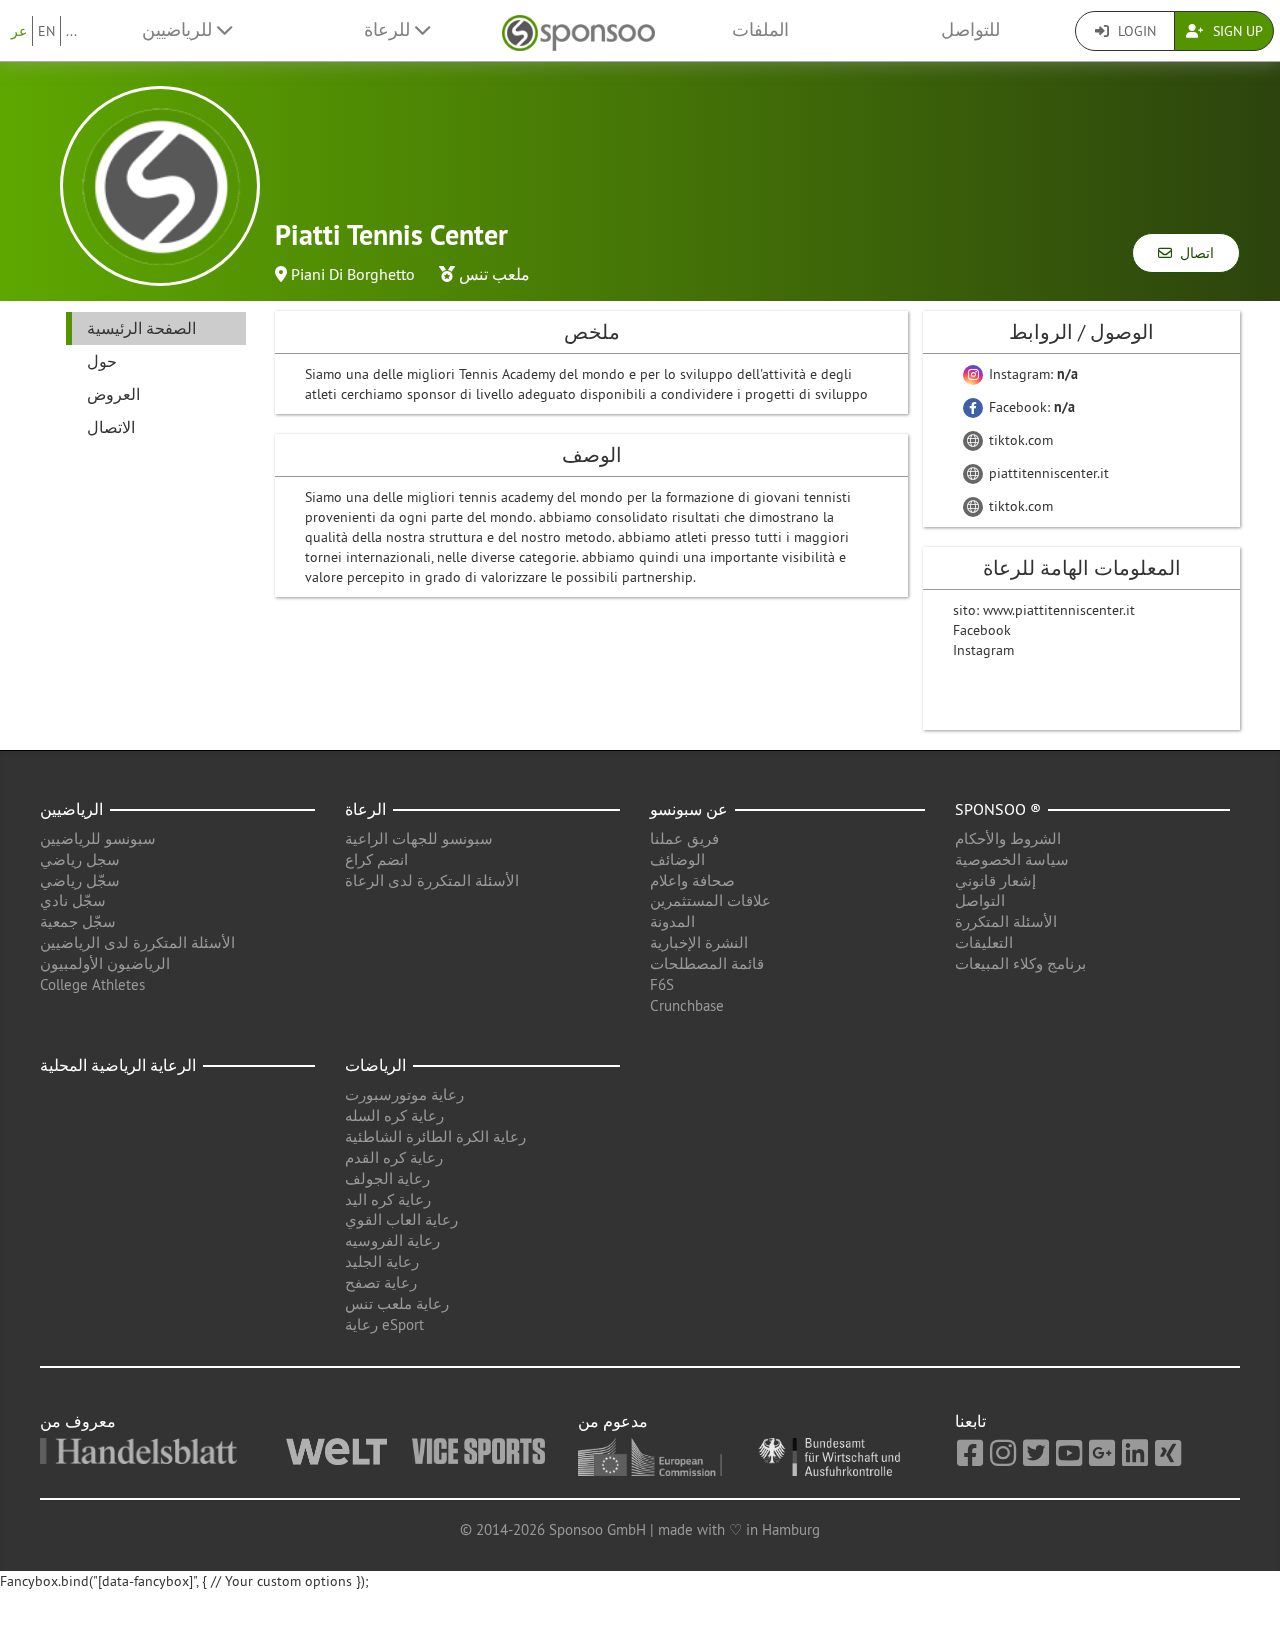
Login (1135, 31)
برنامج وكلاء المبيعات (1020, 963)
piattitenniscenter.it (1047, 473)
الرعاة (365, 809)
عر (19, 31)
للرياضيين (179, 30)
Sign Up (1236, 31)
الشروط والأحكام (1008, 838)
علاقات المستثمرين (710, 900)
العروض (113, 394)
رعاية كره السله (394, 1115)
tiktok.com (1019, 440)
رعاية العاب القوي (401, 1219)
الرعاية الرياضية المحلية (118, 1065)
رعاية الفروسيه (392, 1240)
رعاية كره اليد (388, 1199)
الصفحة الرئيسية (141, 328)
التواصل (980, 900)
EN (46, 31)
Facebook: (1030, 407)
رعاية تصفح (381, 1282)
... (71, 31)
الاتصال (111, 427)
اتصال (1193, 253)
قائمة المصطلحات (707, 963)
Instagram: (1031, 374)
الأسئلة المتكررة (1006, 921)
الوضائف (677, 859)
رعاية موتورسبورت (404, 1094)
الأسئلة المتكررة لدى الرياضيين (137, 942)
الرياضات (375, 1065)
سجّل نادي (73, 900)
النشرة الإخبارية (699, 942)
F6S (662, 984)
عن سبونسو (689, 809)
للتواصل (970, 30)
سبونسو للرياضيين (98, 838)
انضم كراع (376, 859)
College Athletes (92, 984)
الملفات (760, 30)
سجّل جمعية (78, 921)
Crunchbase (687, 1005)
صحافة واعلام (692, 880)
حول (102, 361)
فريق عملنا (684, 838)
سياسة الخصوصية (1012, 859)
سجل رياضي (80, 859)
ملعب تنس (494, 274)
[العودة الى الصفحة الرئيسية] (578, 30)
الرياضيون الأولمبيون (105, 963)
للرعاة (389, 30)
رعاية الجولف (387, 1178)
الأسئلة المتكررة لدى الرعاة (432, 880)
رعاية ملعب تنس (397, 1303)
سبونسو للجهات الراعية (419, 838)
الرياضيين (71, 809)
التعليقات (984, 942)
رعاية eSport (384, 1324)
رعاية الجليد (382, 1261)
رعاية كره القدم (394, 1157)
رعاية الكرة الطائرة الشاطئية (435, 1136)
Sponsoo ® (998, 809)
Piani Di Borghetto (353, 274)
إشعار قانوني (995, 880)
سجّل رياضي (80, 880)
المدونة (672, 921)
